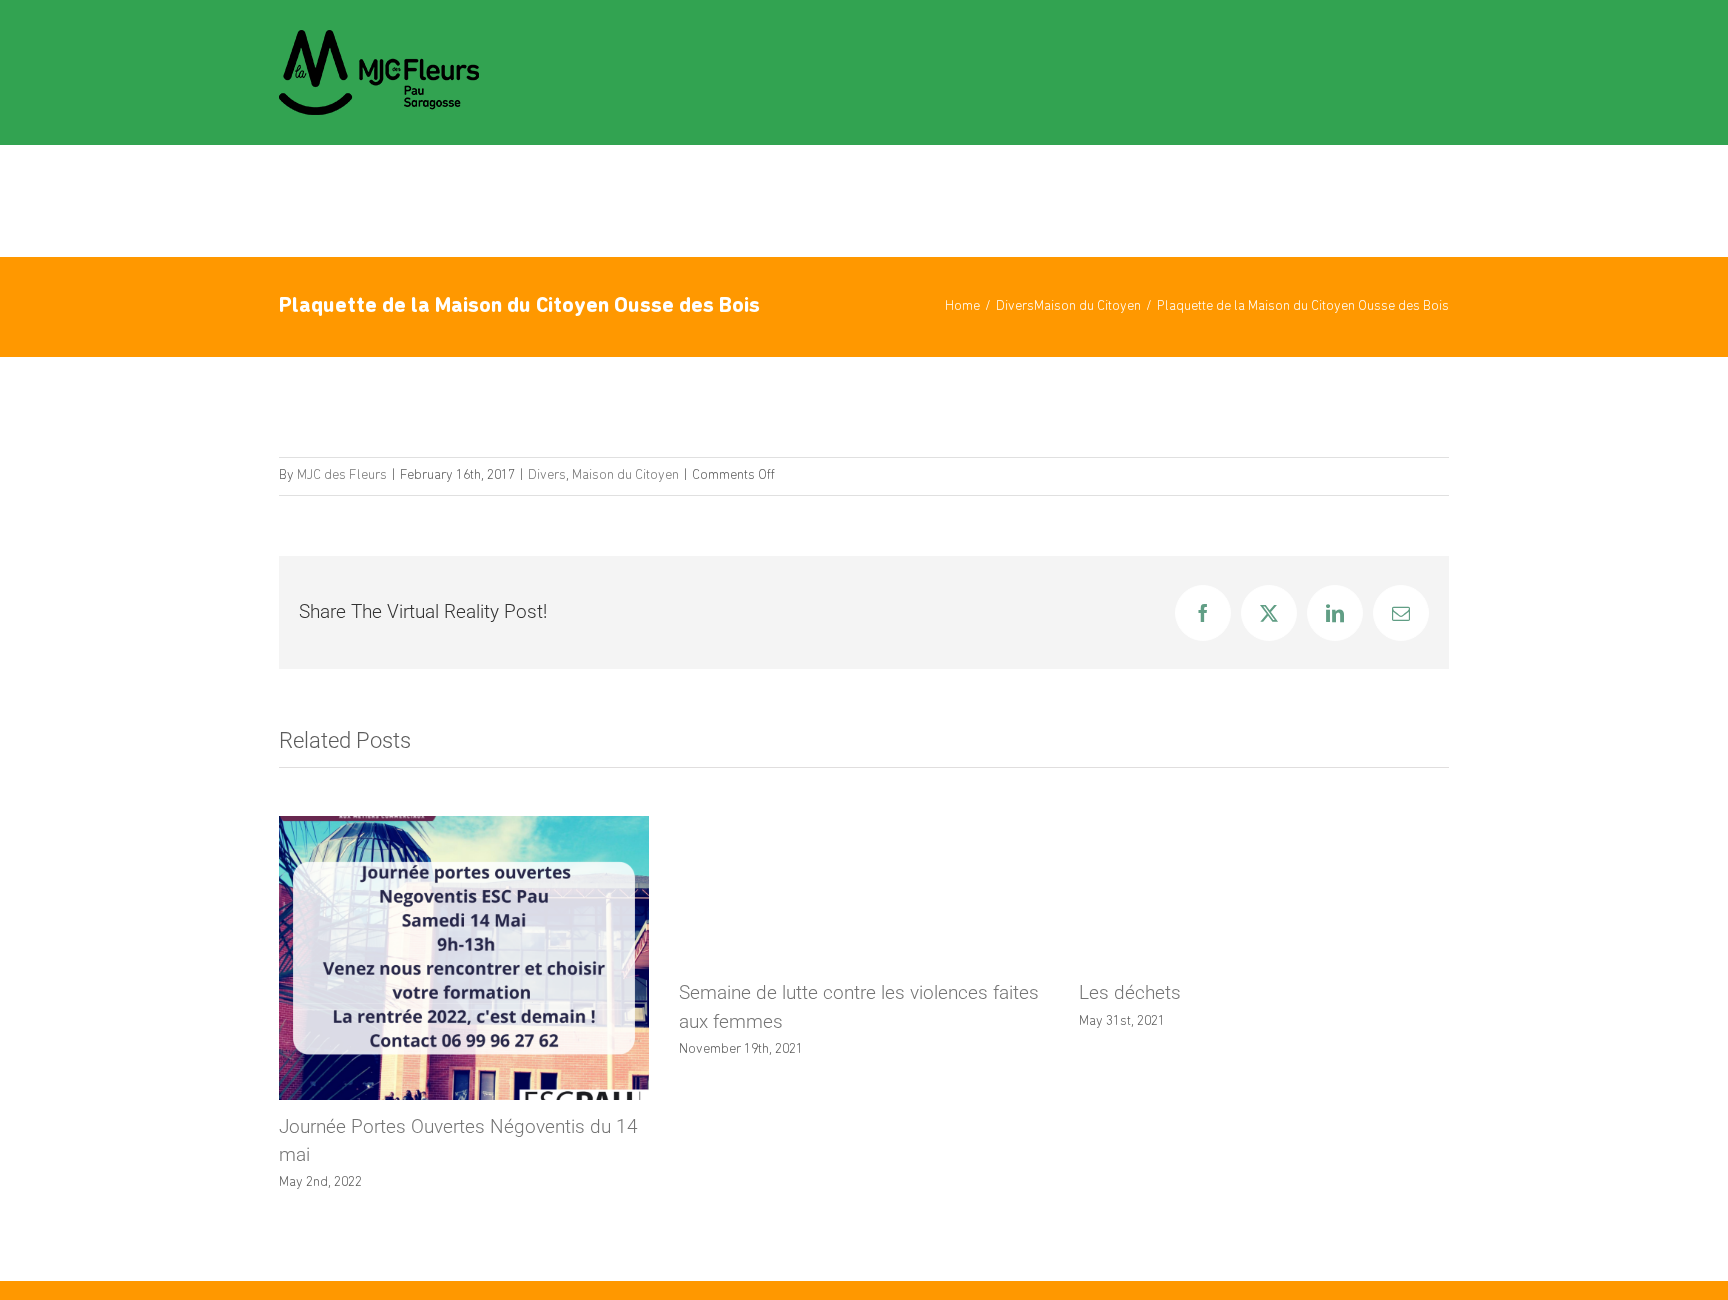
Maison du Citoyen (625, 475)
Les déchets (1130, 992)
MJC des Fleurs (342, 475)
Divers (547, 475)
